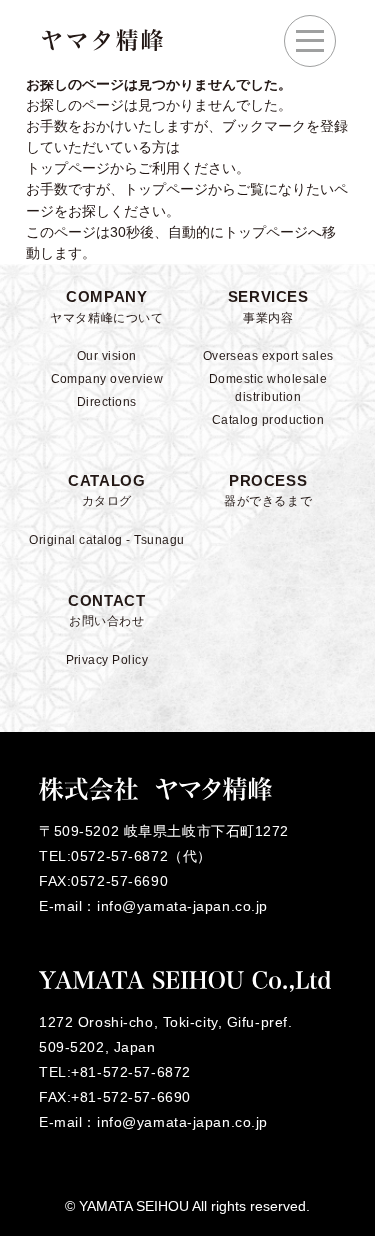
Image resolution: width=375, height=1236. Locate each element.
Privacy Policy (107, 660)
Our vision (107, 356)
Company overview (107, 379)
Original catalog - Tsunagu (106, 540)
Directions (107, 402)
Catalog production (268, 420)
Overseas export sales (268, 356)
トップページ (166, 189)
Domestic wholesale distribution (268, 388)
